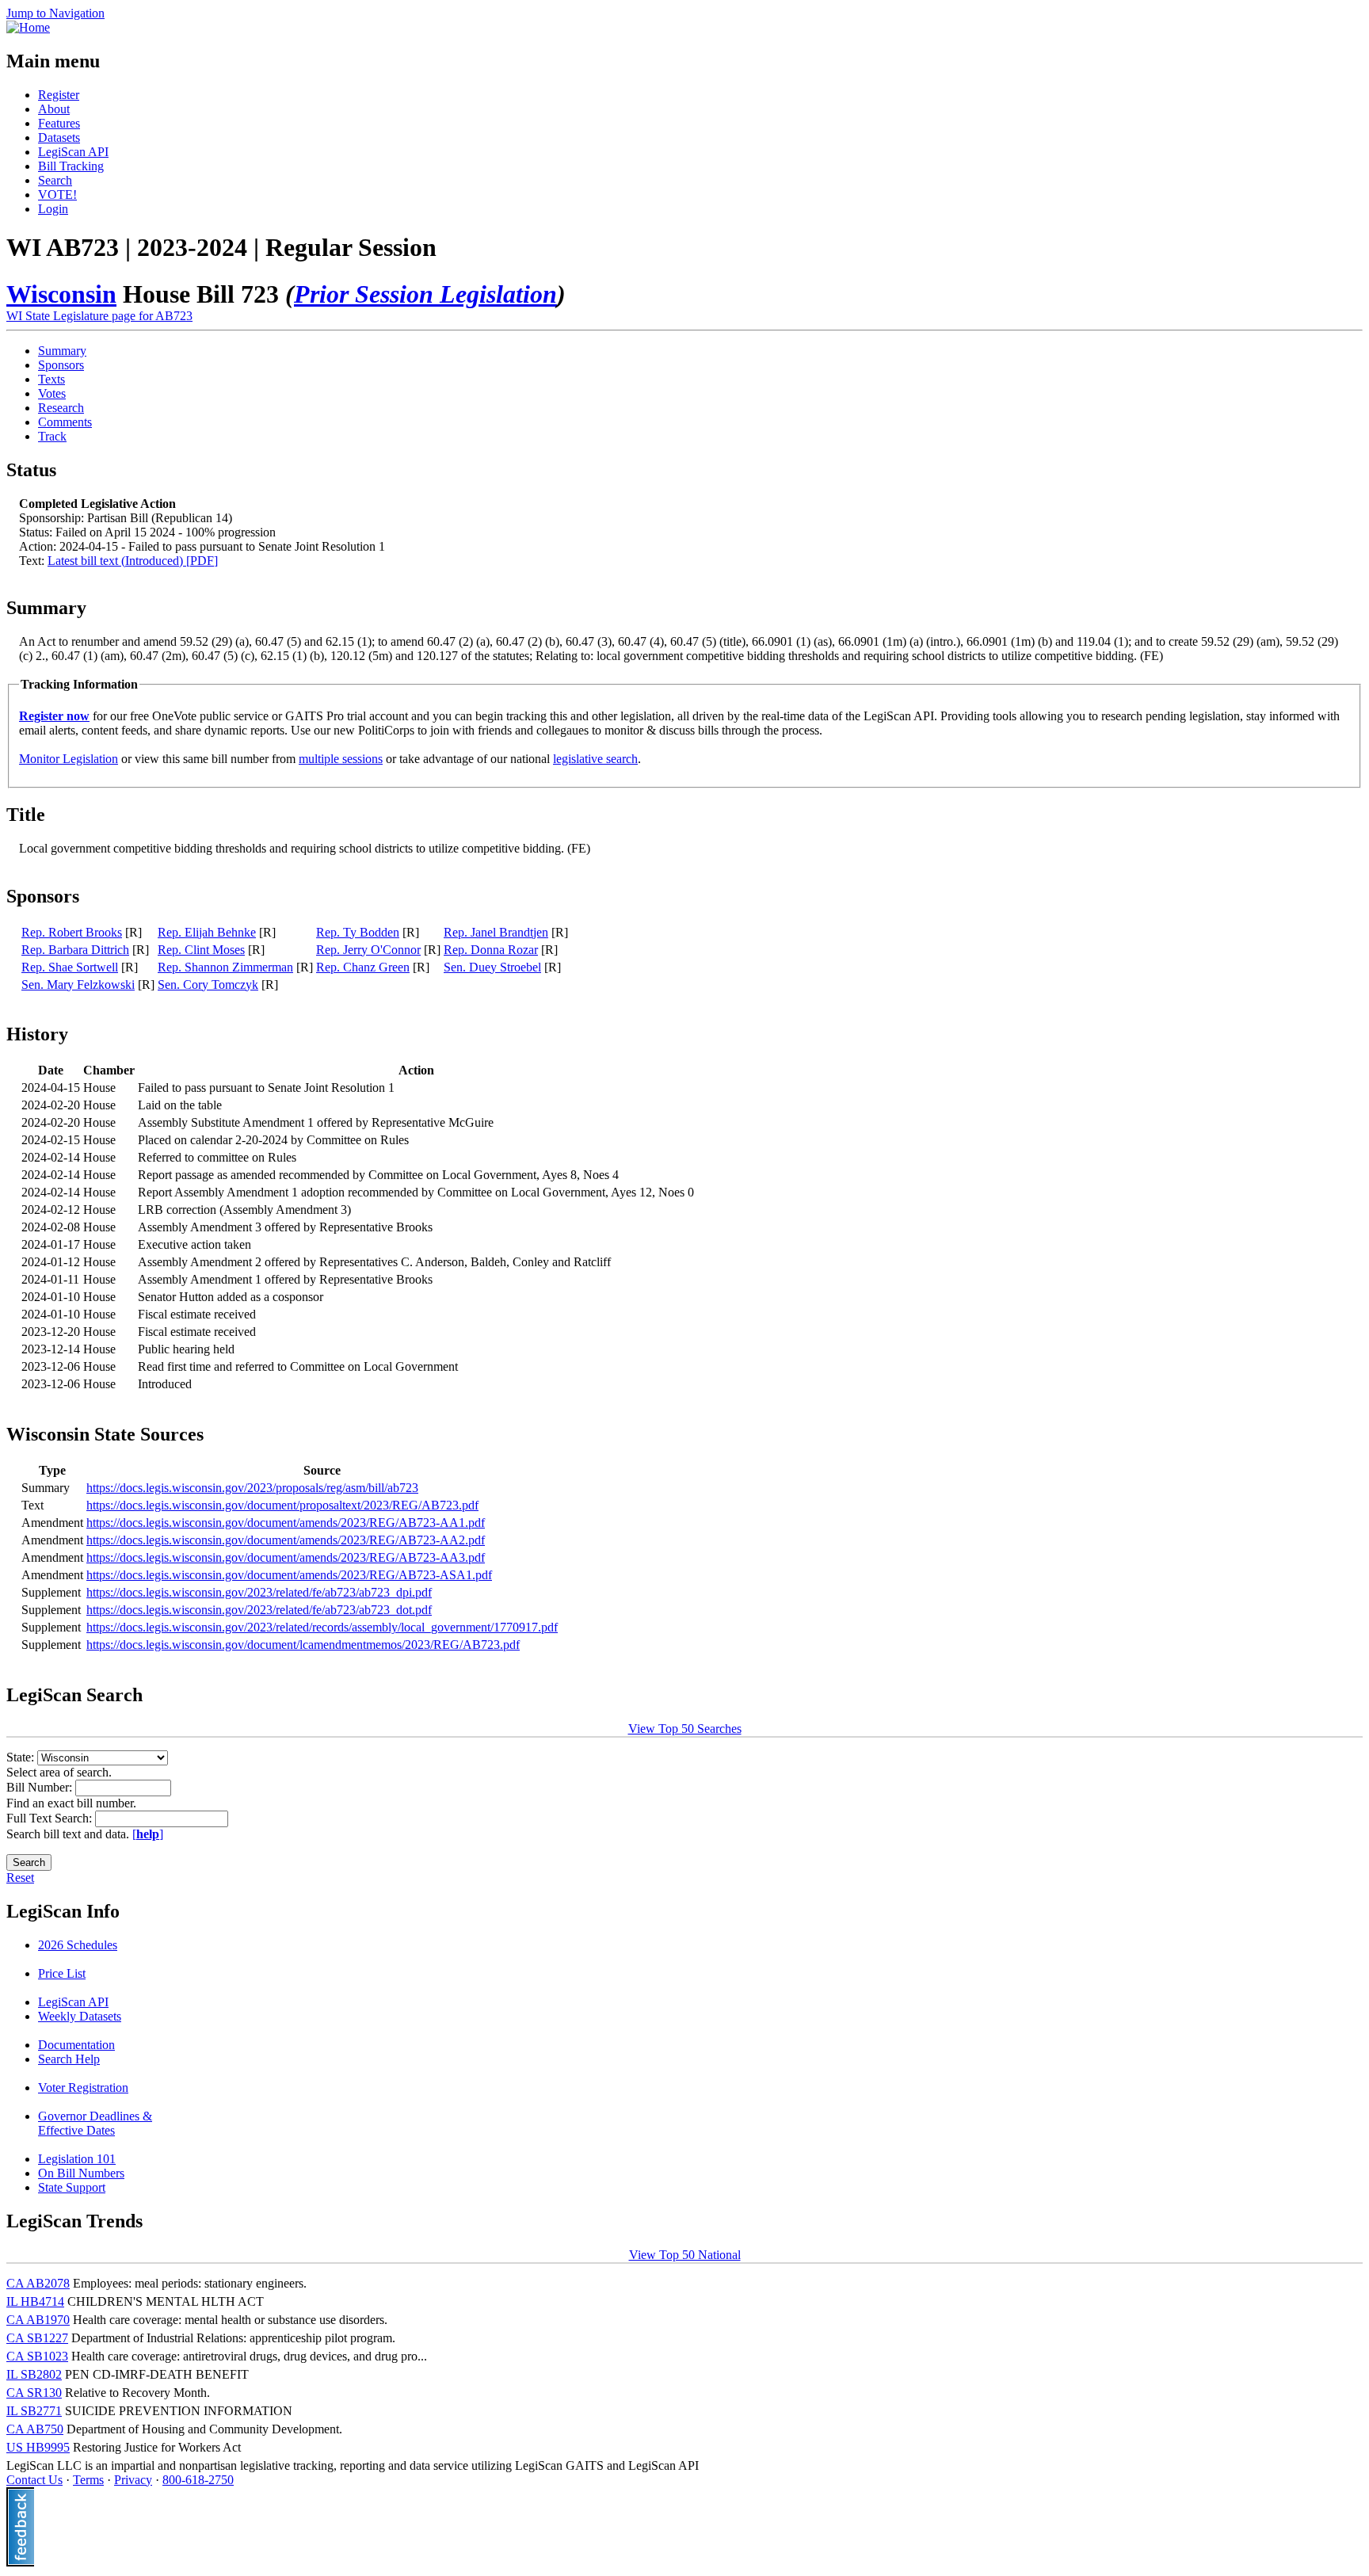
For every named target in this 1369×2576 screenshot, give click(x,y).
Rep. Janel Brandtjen (496, 932)
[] (148, 1834)
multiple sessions (341, 759)
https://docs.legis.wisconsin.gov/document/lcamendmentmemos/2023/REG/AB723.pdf (303, 1645)
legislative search (595, 759)
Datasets (59, 137)
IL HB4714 (35, 2301)
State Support (72, 2187)
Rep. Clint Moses (201, 950)
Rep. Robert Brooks (72, 932)
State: (22, 1757)
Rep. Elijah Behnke (207, 932)
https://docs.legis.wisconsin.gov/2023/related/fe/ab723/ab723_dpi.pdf (259, 1592)
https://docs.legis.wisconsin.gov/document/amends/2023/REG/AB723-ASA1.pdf (289, 1575)
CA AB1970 (38, 2320)
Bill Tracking (71, 166)
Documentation (76, 2045)
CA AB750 (35, 2429)
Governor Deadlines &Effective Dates (95, 2123)
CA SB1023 (37, 2356)
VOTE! (57, 195)
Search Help (69, 2059)
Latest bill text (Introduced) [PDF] (133, 561)
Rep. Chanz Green (363, 967)
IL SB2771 (34, 2411)
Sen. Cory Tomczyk (208, 985)
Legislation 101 (77, 2159)
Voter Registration (83, 2088)
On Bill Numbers (81, 2173)
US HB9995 (38, 2447)
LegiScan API (73, 152)
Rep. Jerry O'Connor (368, 950)
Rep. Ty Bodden (358, 932)
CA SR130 (34, 2393)
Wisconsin (61, 294)
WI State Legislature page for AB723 (99, 316)
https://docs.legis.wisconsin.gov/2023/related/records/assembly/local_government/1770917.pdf (322, 1627)
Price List (62, 1973)
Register (59, 95)
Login (53, 209)
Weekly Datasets (80, 2016)
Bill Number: (41, 1787)
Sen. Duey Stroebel (492, 967)
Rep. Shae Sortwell (70, 967)
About (54, 109)
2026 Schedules (78, 1945)
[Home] (28, 27)
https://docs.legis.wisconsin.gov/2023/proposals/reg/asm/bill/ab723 (252, 1488)
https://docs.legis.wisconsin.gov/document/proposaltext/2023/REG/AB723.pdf (282, 1505)
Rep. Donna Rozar (491, 950)
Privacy (133, 2480)
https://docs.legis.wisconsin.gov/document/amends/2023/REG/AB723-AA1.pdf (286, 1523)
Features (59, 123)
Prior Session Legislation (425, 294)
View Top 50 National (685, 2255)
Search (55, 180)
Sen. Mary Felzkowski (78, 985)
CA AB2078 (38, 2283)
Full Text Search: (51, 1818)
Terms (88, 2480)
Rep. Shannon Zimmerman (225, 967)
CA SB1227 (37, 2338)
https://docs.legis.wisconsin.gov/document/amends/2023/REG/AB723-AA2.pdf (286, 1540)
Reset (20, 1878)
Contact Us (34, 2480)
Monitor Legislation (69, 759)
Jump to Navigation (55, 13)
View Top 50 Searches (685, 1729)
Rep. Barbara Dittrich (75, 950)
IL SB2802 (34, 2374)
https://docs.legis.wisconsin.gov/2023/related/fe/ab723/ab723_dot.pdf (259, 1610)
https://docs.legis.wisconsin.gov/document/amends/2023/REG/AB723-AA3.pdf (286, 1557)
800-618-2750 (198, 2480)
